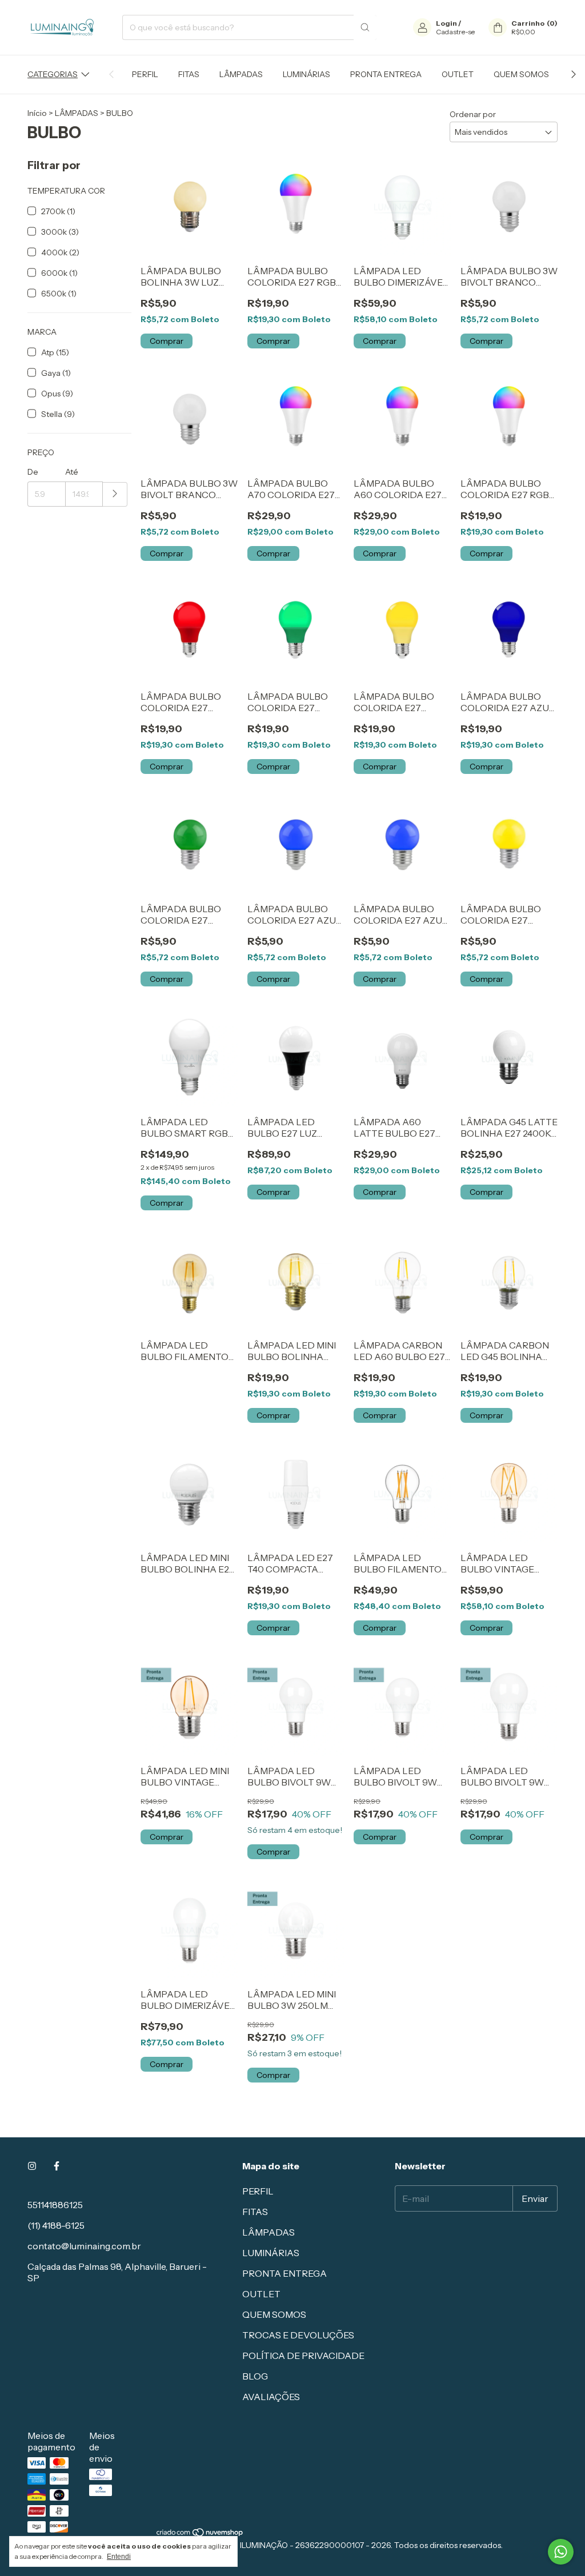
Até (72, 472)
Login (446, 23)
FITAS (189, 74)
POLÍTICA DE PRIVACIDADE (303, 2356)
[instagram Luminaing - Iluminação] (32, 2166)
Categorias (53, 74)
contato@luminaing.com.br (84, 2246)
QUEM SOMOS (521, 74)
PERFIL (145, 74)
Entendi (119, 2557)
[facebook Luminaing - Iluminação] (57, 2166)
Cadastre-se (455, 32)
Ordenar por (473, 114)
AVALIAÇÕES (271, 2397)
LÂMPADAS (241, 74)
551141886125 (55, 2205)
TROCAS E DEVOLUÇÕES (298, 2335)
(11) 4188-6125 (56, 2225)
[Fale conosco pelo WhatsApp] (561, 2552)
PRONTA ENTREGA (386, 74)
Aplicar (115, 494)
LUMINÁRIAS (306, 74)
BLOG (255, 2376)
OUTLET (458, 74)
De (33, 472)
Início (37, 113)
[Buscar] (365, 27)
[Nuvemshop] (200, 2535)
